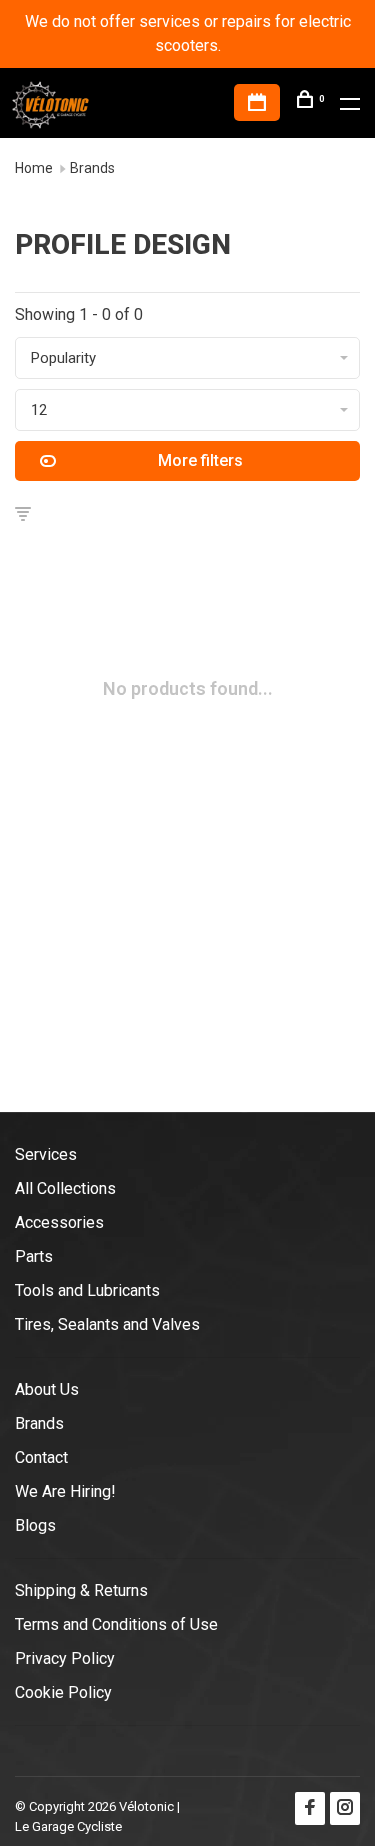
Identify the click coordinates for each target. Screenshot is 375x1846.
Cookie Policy (63, 1692)
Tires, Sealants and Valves (107, 1324)
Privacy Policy (65, 1658)
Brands (92, 168)
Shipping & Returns (81, 1590)
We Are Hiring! (65, 1491)
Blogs (35, 1525)
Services (46, 1154)
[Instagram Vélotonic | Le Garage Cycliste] (345, 1808)
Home (34, 168)
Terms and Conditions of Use (116, 1624)
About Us (47, 1389)
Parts (34, 1256)
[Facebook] (310, 1808)
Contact (41, 1457)
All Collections (65, 1188)
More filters (200, 460)
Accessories (59, 1222)
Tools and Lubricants (87, 1290)
